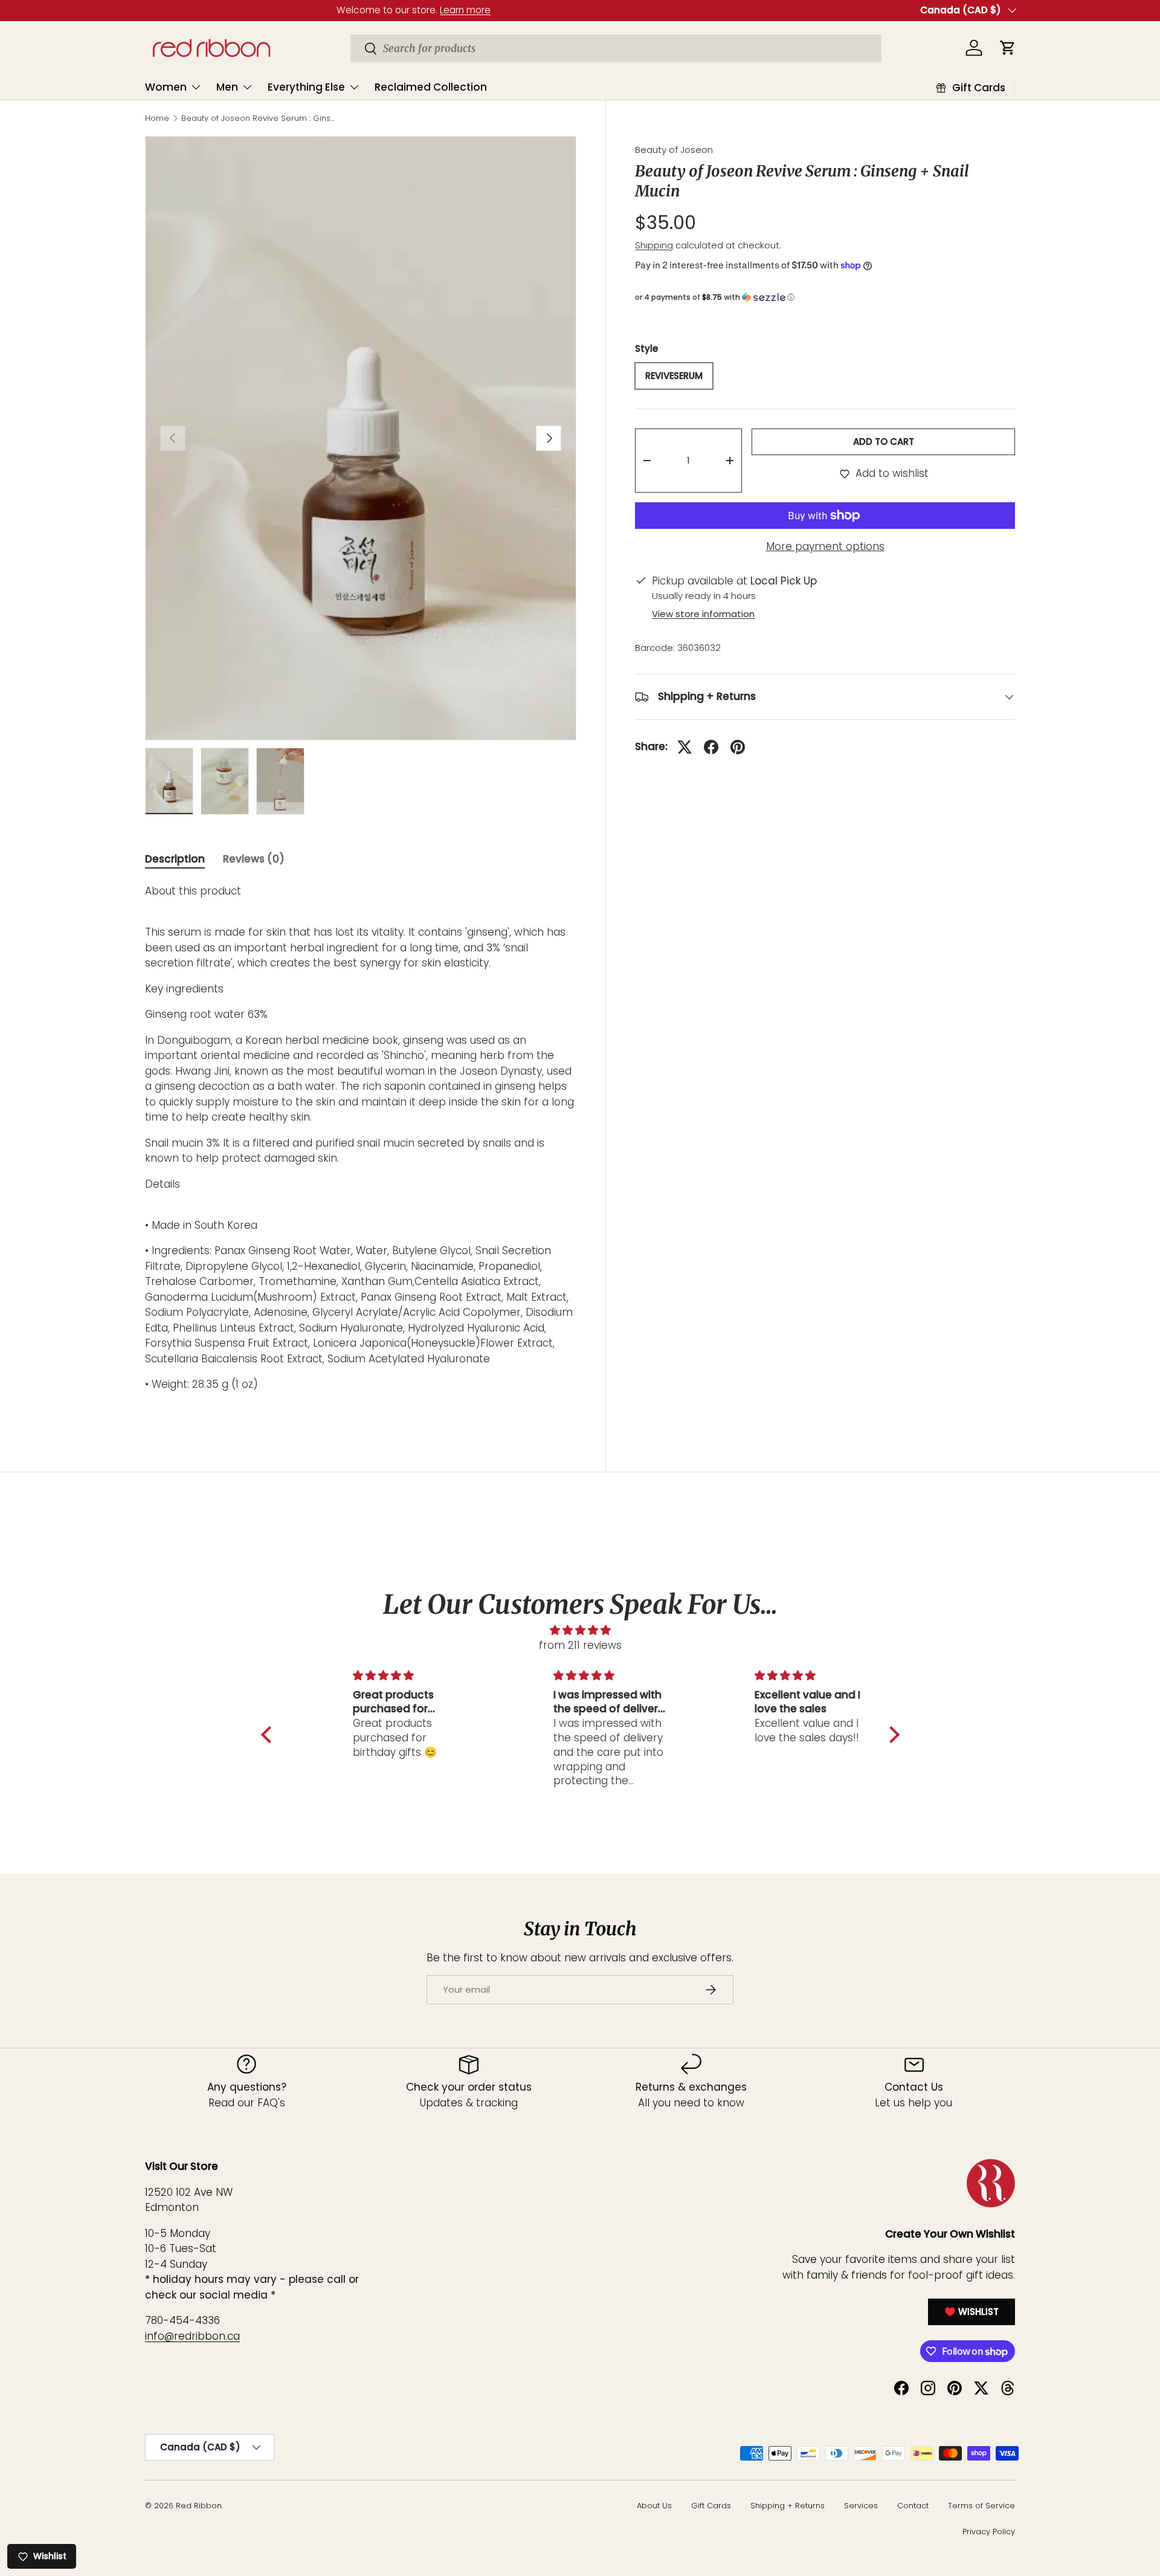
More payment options (825, 546)
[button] (825, 297)
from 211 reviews (580, 1645)
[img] (580, 1630)
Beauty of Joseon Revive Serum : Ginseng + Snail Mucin (258, 119)
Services (861, 2506)
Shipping (654, 245)
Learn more (274, 10)
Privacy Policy (989, 2532)
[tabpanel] (361, 1151)
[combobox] (616, 48)
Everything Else (306, 87)
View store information (703, 614)
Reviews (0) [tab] (254, 859)
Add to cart (884, 442)
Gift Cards (711, 2506)
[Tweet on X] (685, 747)
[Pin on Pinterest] (738, 747)
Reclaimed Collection (431, 87)
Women (166, 87)
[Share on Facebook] (711, 747)
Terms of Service (981, 2506)
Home (157, 119)
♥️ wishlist (971, 2311)
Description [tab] (175, 859)
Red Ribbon (199, 2506)
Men (227, 87)
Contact (913, 2506)
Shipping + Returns (788, 2506)
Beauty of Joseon (674, 150)
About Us (654, 2506)
